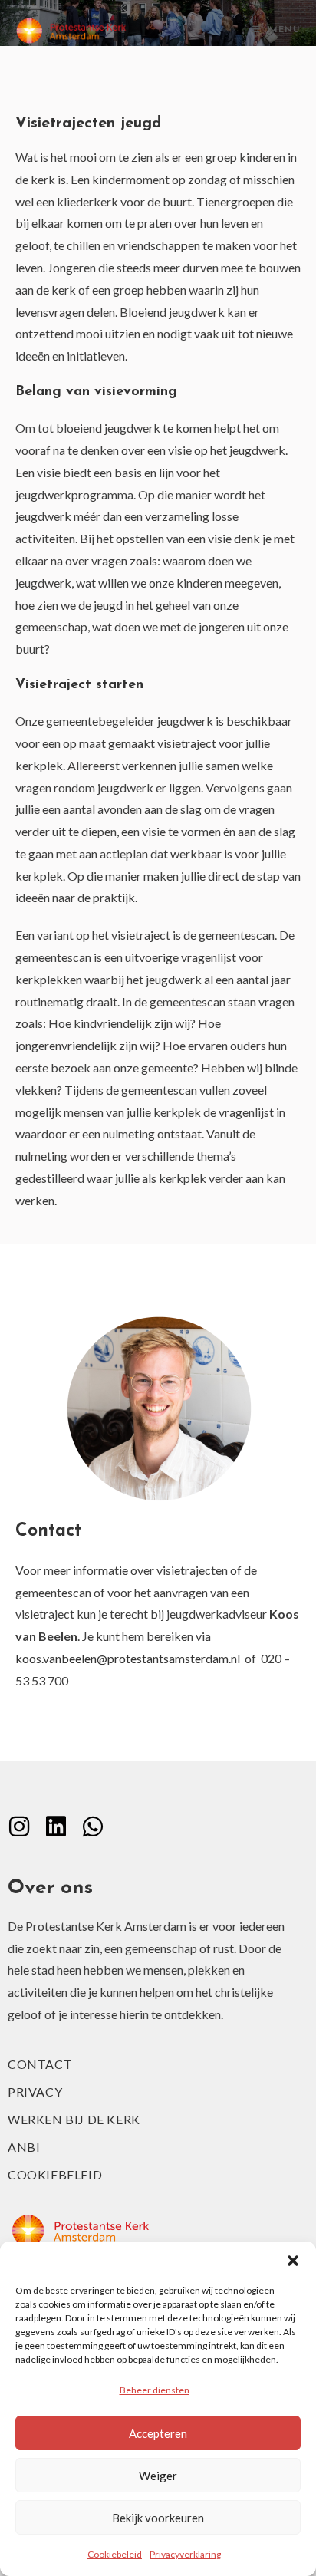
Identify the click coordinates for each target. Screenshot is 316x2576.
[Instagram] (19, 1827)
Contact (40, 2064)
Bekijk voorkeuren (158, 2518)
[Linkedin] (56, 1827)
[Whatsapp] (93, 1827)
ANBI (24, 2147)
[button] (293, 2261)
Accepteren (158, 2433)
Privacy (35, 2092)
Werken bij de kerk (74, 2119)
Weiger (158, 2476)
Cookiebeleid (115, 2554)
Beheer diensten (155, 2390)
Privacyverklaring (185, 2554)
